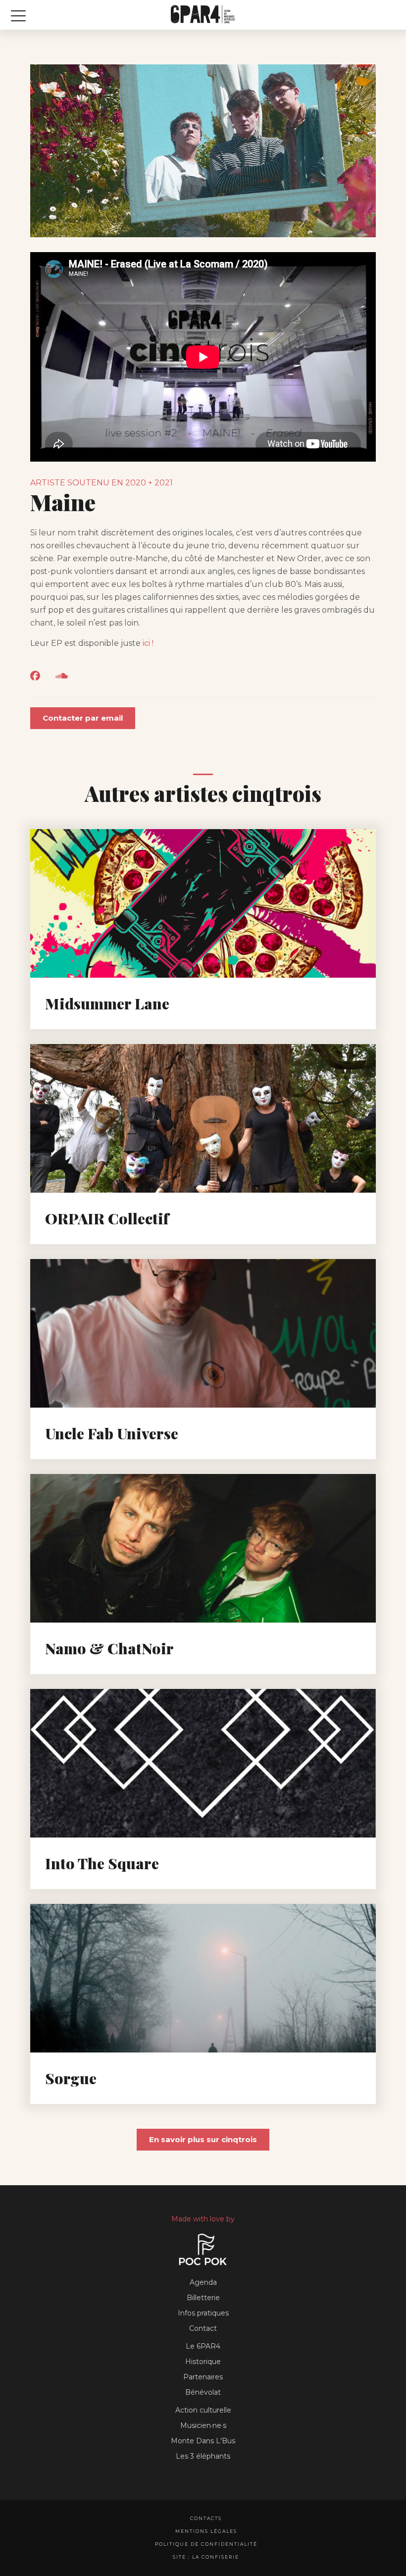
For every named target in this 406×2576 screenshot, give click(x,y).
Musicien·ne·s (203, 2425)
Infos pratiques (203, 2313)
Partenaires (203, 2377)
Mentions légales (206, 2531)
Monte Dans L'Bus (203, 2441)
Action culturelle (203, 2410)
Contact (203, 2328)
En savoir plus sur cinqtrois (203, 2139)
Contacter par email (83, 718)
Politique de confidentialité (206, 2544)
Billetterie (203, 2298)
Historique (203, 2362)
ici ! (148, 643)
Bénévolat (203, 2392)
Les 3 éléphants (203, 2456)
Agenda (203, 2282)
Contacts (206, 2518)
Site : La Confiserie (206, 2557)
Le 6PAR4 (203, 2346)
